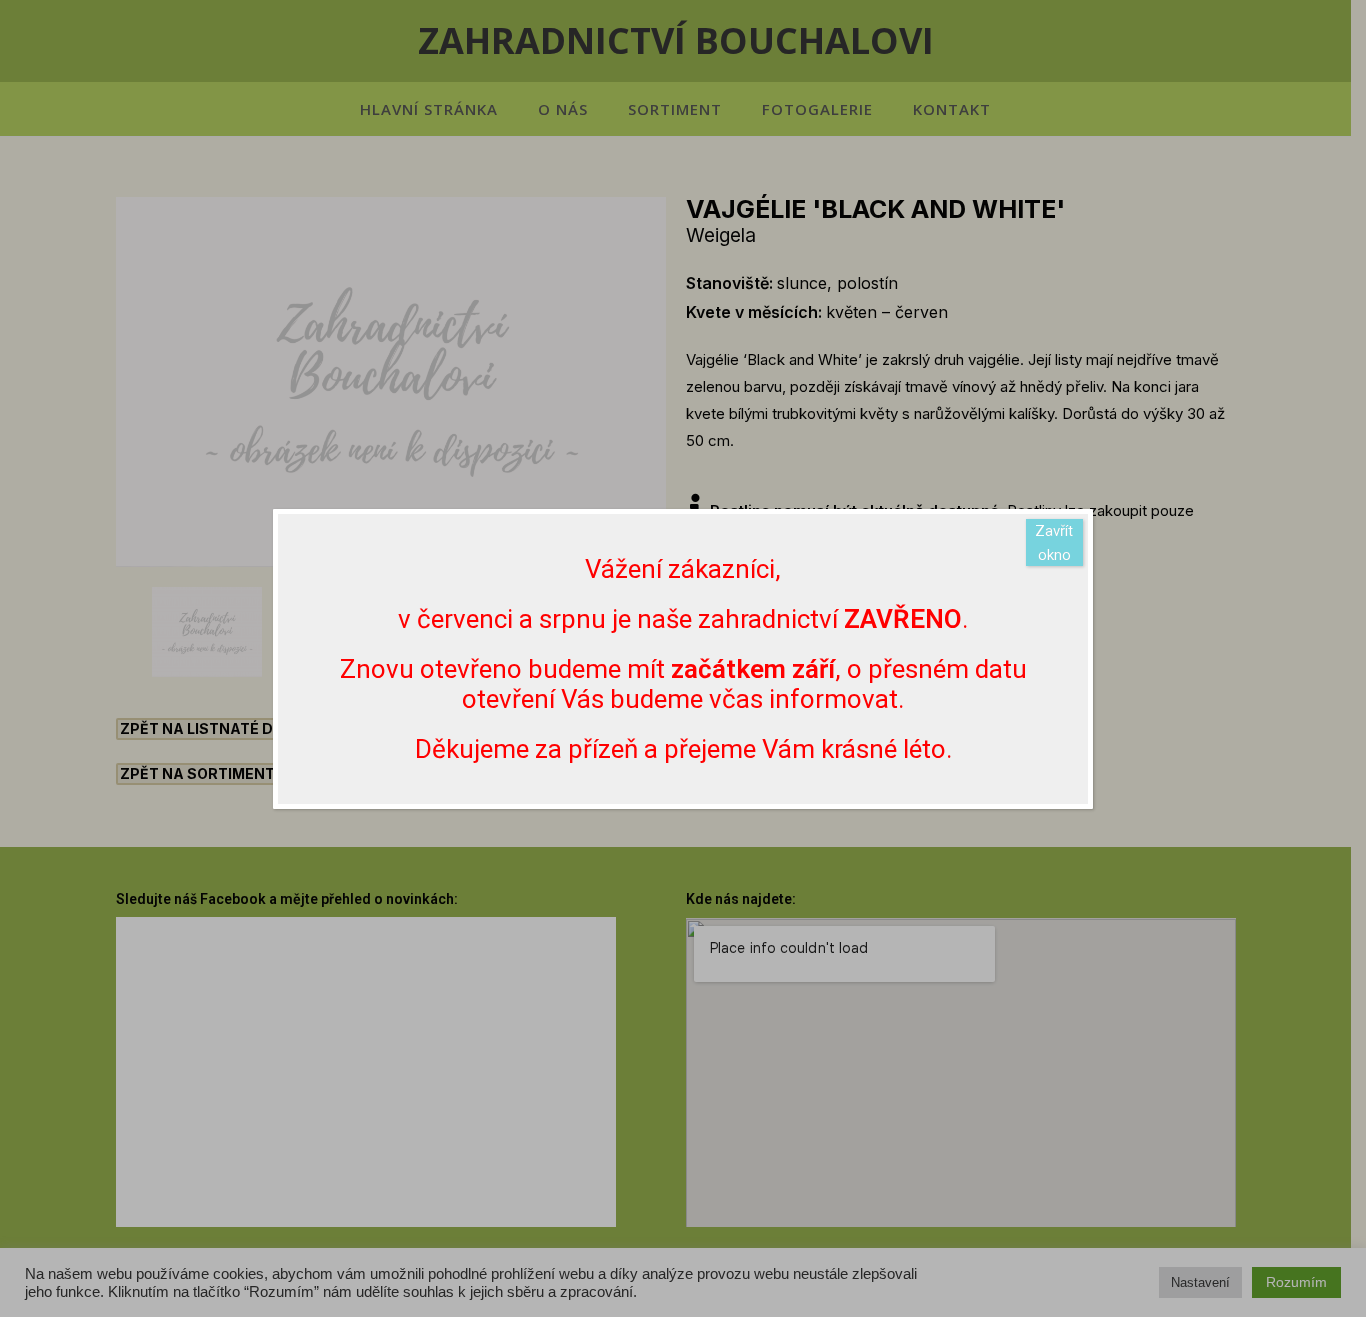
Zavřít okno (1054, 543)
